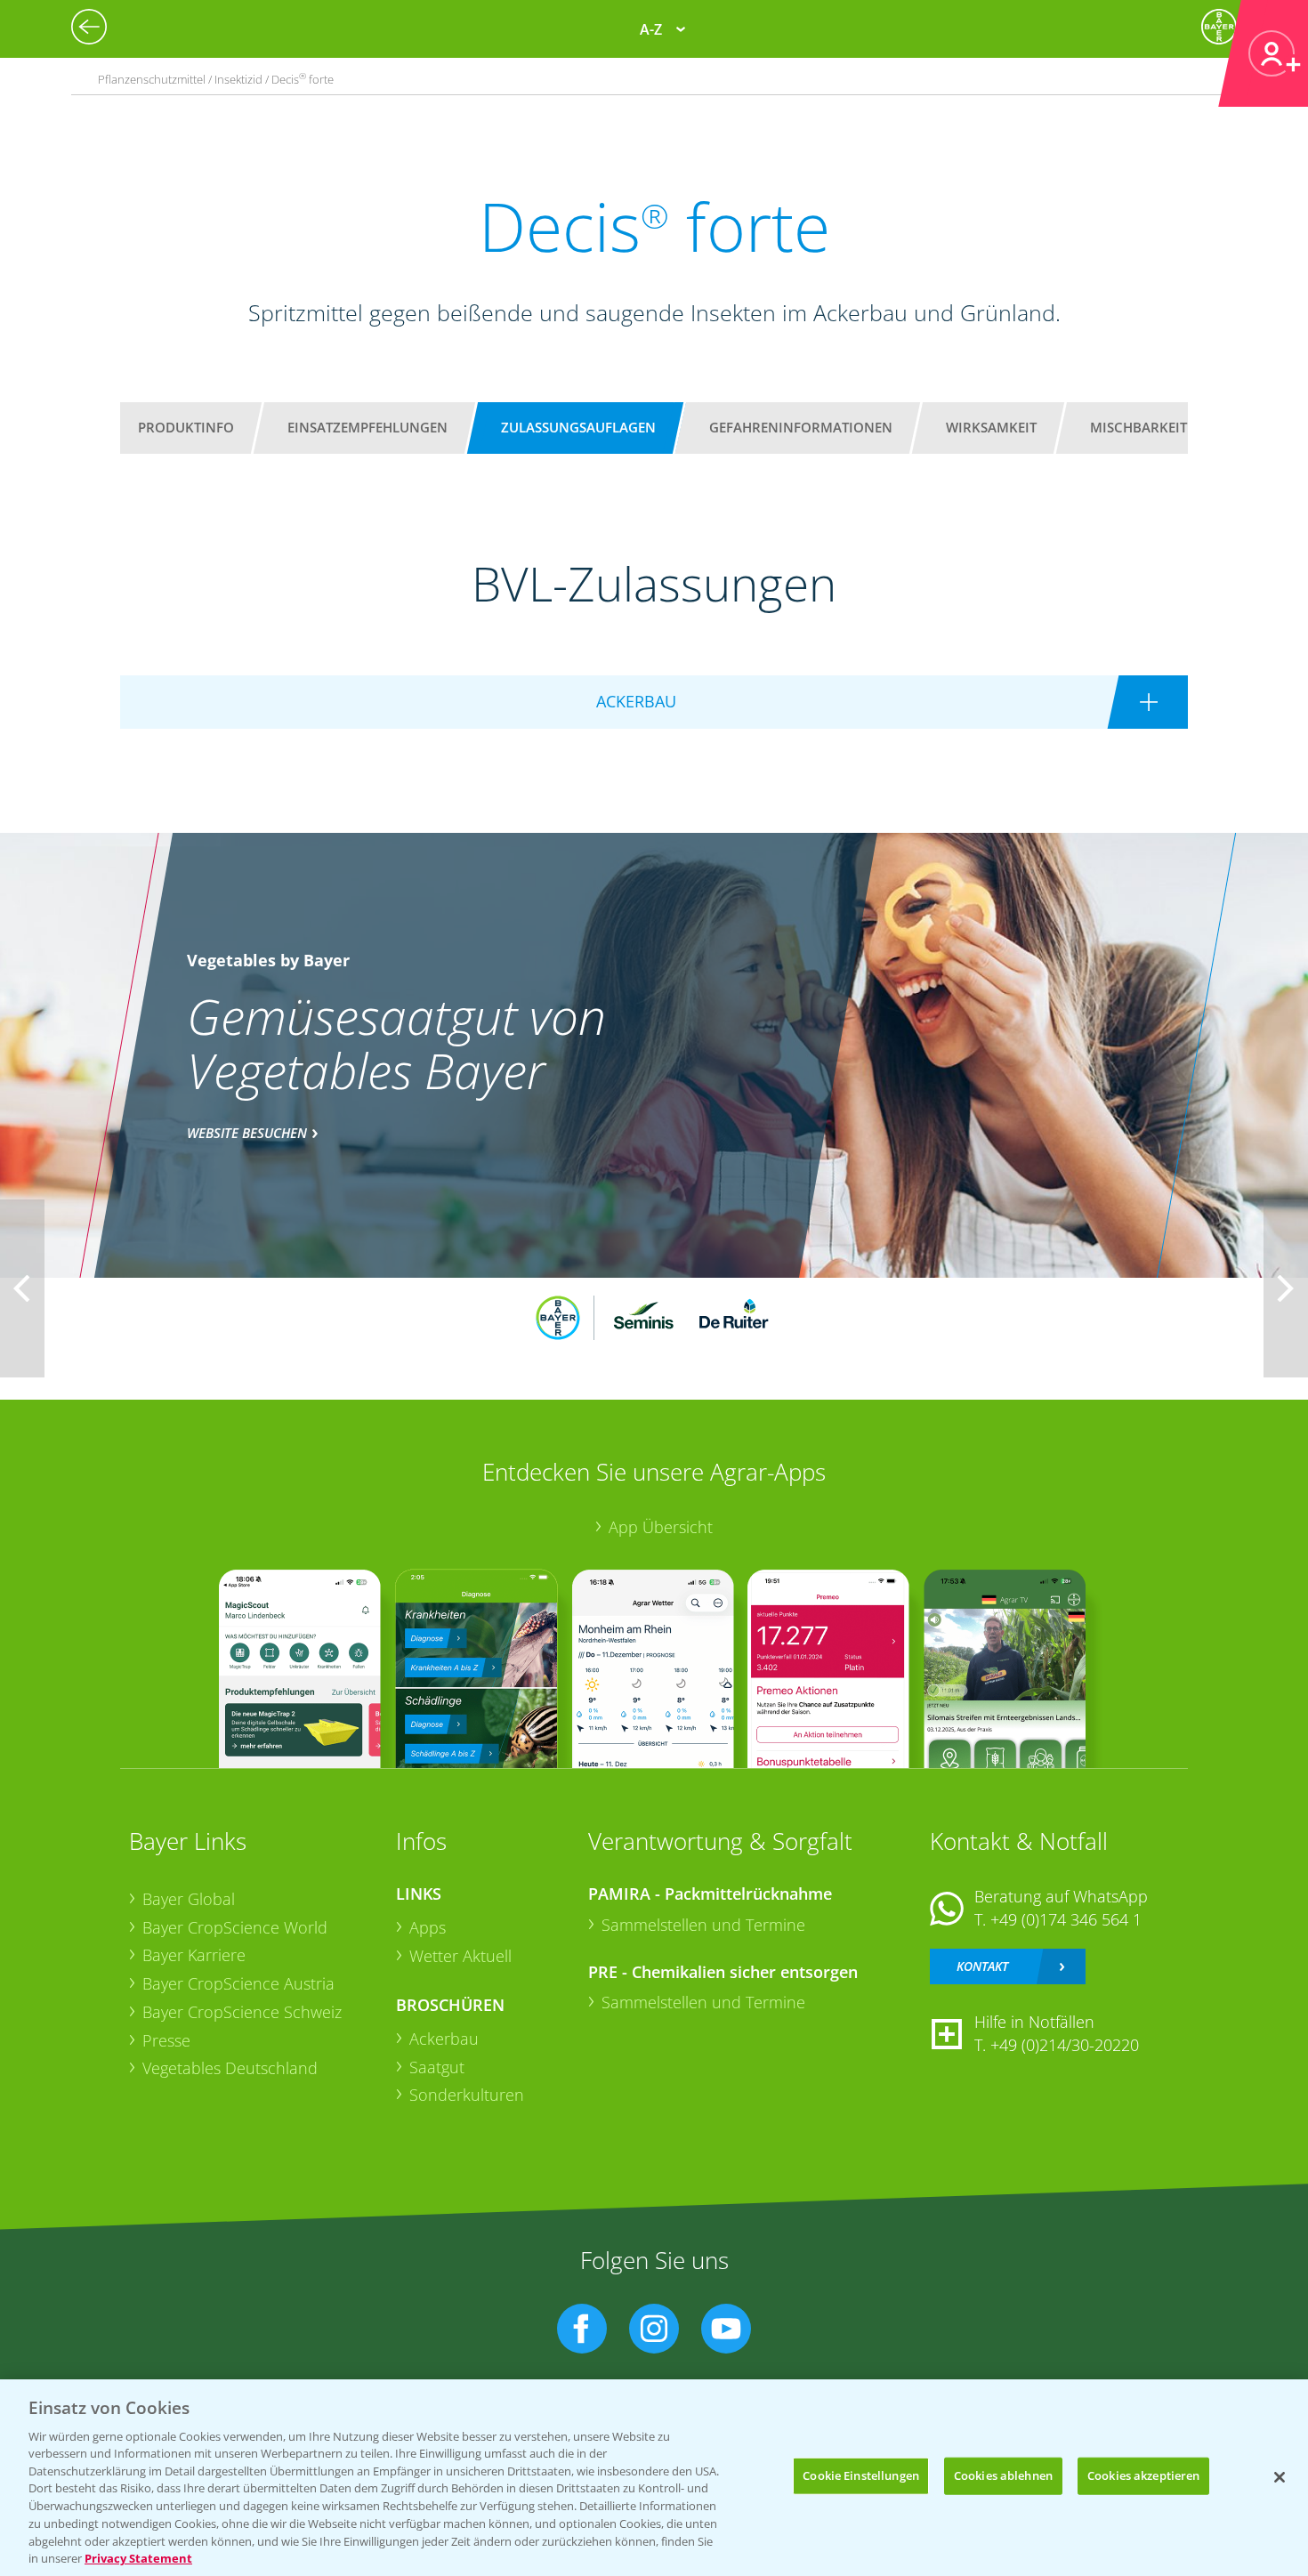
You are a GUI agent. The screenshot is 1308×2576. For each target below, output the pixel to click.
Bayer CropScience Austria (238, 1983)
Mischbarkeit (1138, 427)
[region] (654, 2478)
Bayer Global (189, 1899)
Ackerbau (444, 2039)
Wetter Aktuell (460, 1956)
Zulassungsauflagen (578, 427)
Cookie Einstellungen (861, 2475)
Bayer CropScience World (235, 1927)
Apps (428, 1927)
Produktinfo (186, 427)
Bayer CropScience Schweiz (242, 2012)
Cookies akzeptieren (1143, 2475)
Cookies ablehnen (1003, 2475)
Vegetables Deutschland (230, 2068)
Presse (166, 2040)
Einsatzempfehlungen (367, 427)
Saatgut (437, 2067)
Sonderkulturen (467, 2095)
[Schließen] (1280, 2477)
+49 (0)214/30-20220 (1065, 2045)
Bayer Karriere (194, 1955)
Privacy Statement (138, 2557)
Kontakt (982, 1966)
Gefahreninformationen (801, 427)
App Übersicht (661, 1527)
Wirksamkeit (991, 427)
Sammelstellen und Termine (703, 1925)
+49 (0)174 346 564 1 (1066, 1919)
